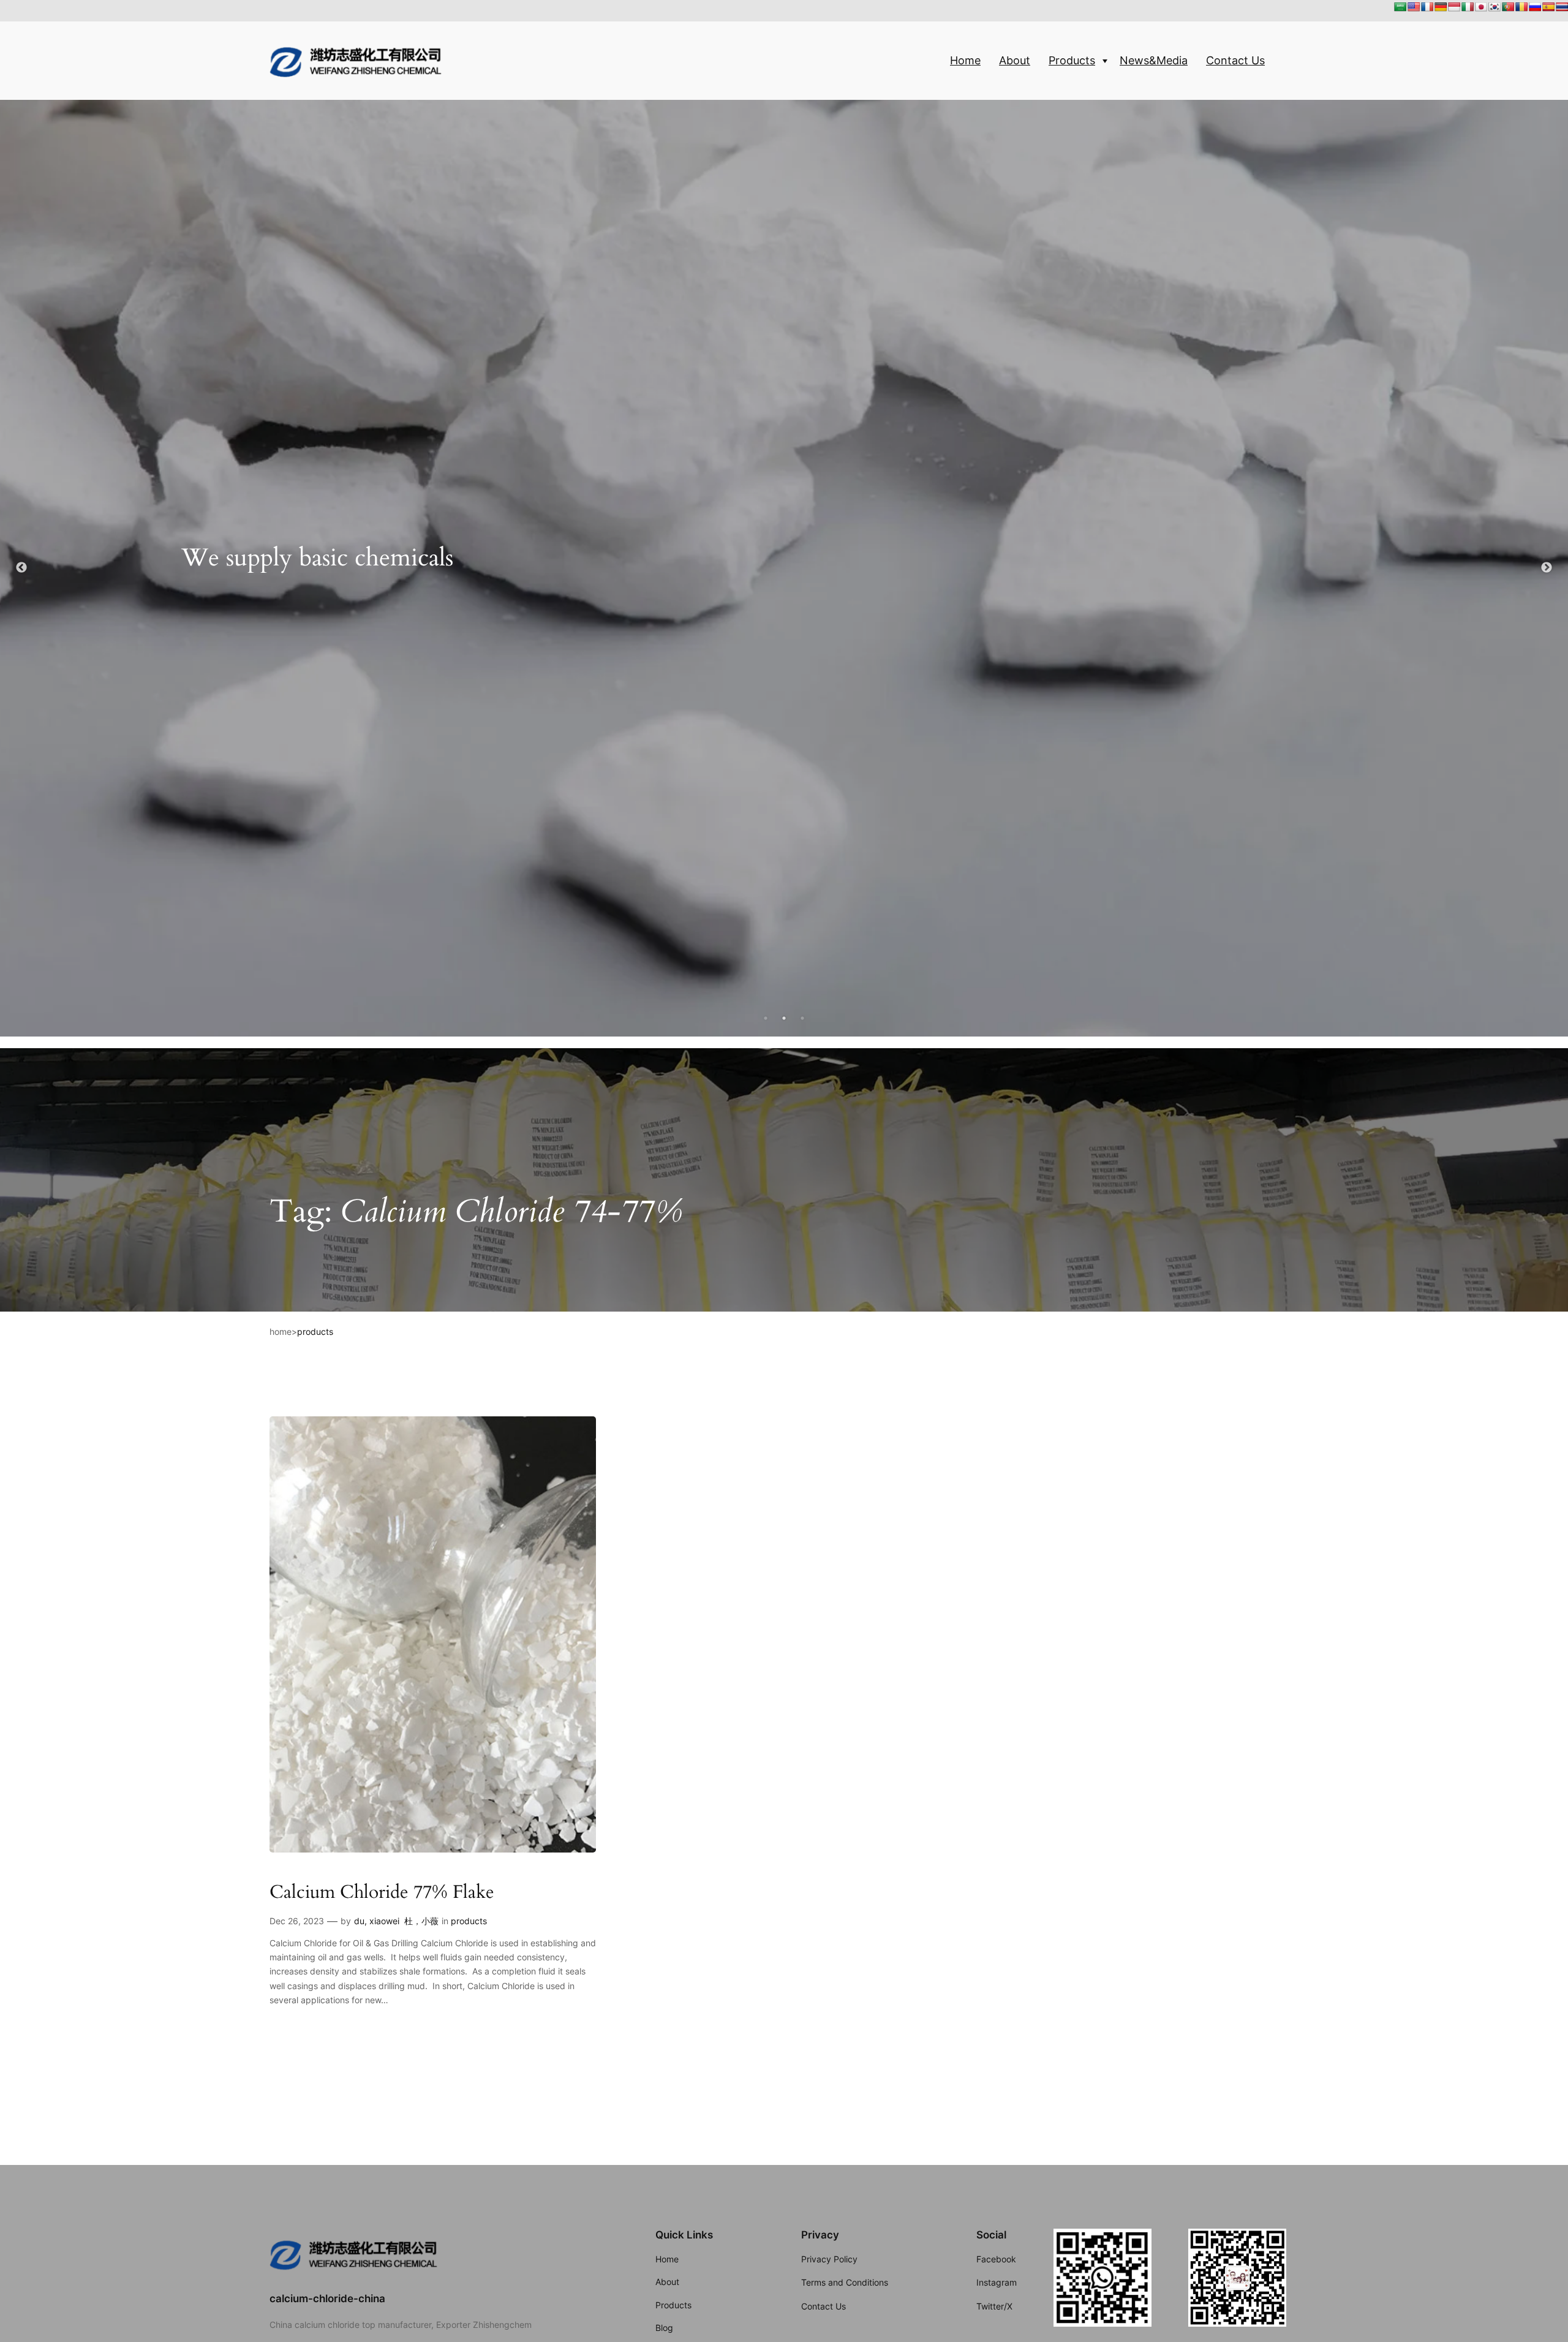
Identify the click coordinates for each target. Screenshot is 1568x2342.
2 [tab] (784, 1018)
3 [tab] (802, 1018)
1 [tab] (766, 1018)
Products (1072, 60)
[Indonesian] (1454, 7)
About (1015, 60)
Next (1547, 568)
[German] (1441, 7)
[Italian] (1468, 7)
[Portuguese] (1508, 7)
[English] (1414, 7)
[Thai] (1562, 7)
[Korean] (1494, 7)
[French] (1427, 7)
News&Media (1154, 60)
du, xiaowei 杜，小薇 (396, 1921)
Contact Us (1235, 60)
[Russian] (1535, 7)
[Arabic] (1400, 7)
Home (965, 60)
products (315, 1332)
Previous (21, 568)
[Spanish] (1548, 7)
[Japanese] (1481, 7)
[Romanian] (1521, 7)
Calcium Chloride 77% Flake (382, 1893)
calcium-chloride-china (327, 2299)
